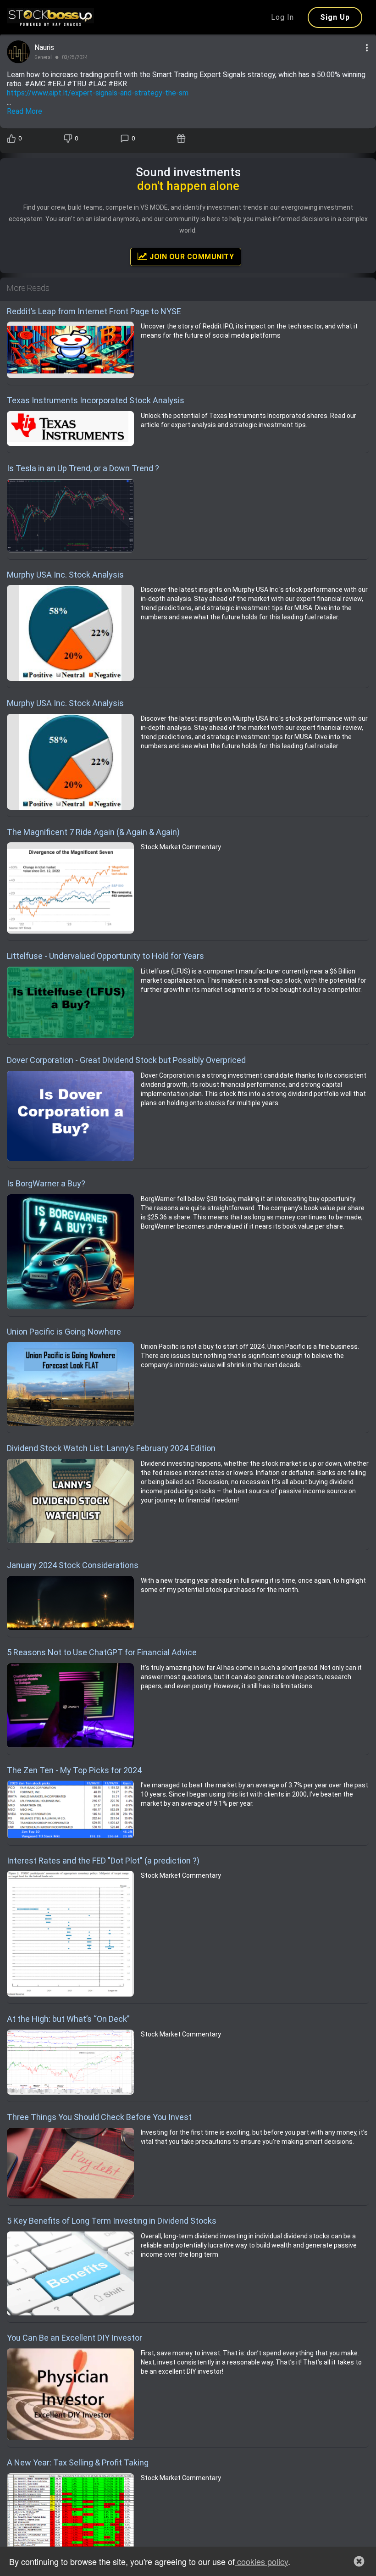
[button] (359, 2561)
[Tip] (182, 139)
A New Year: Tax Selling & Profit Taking (78, 2462)
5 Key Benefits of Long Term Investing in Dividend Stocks (112, 2221)
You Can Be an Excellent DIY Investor (75, 2338)
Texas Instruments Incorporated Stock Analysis (96, 400)
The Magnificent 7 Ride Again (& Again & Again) (93, 832)
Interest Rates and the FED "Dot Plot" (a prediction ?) (103, 1861)
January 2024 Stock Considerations (73, 1565)
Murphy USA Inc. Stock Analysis (65, 575)
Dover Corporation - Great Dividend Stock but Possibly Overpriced (126, 1060)
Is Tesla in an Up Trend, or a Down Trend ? (83, 468)
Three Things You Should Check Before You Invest (99, 2117)
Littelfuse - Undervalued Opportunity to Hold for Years (105, 956)
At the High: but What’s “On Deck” (68, 2019)
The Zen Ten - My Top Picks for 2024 (74, 1770)
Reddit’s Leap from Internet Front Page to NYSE (94, 311)
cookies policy (261, 2561)
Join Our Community (191, 257)
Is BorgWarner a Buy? (46, 1183)
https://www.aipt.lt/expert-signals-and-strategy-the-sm (98, 93)
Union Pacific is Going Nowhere (64, 1332)
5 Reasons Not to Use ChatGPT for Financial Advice (102, 1652)
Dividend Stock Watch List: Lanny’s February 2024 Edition (111, 1448)
